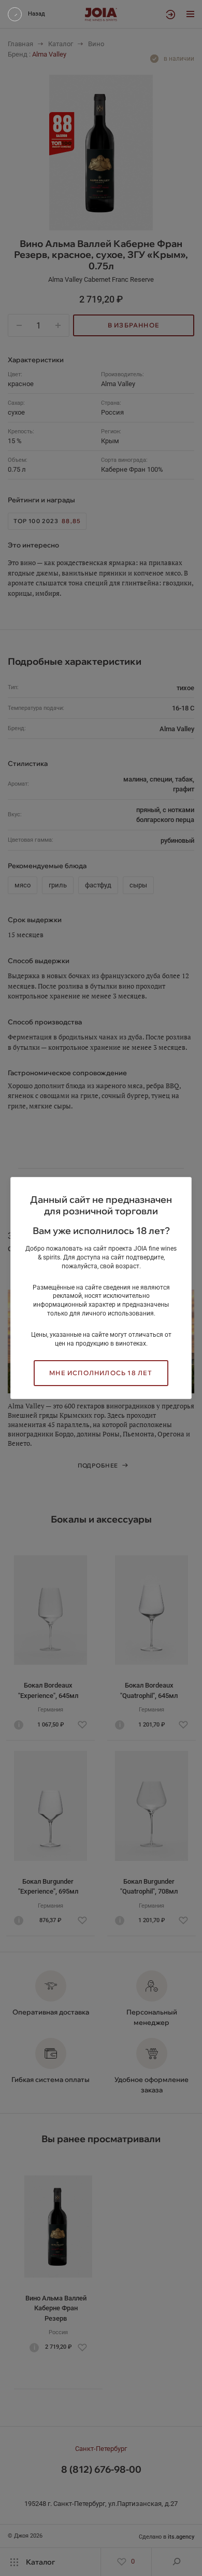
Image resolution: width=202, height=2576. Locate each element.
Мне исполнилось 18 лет (101, 1373)
